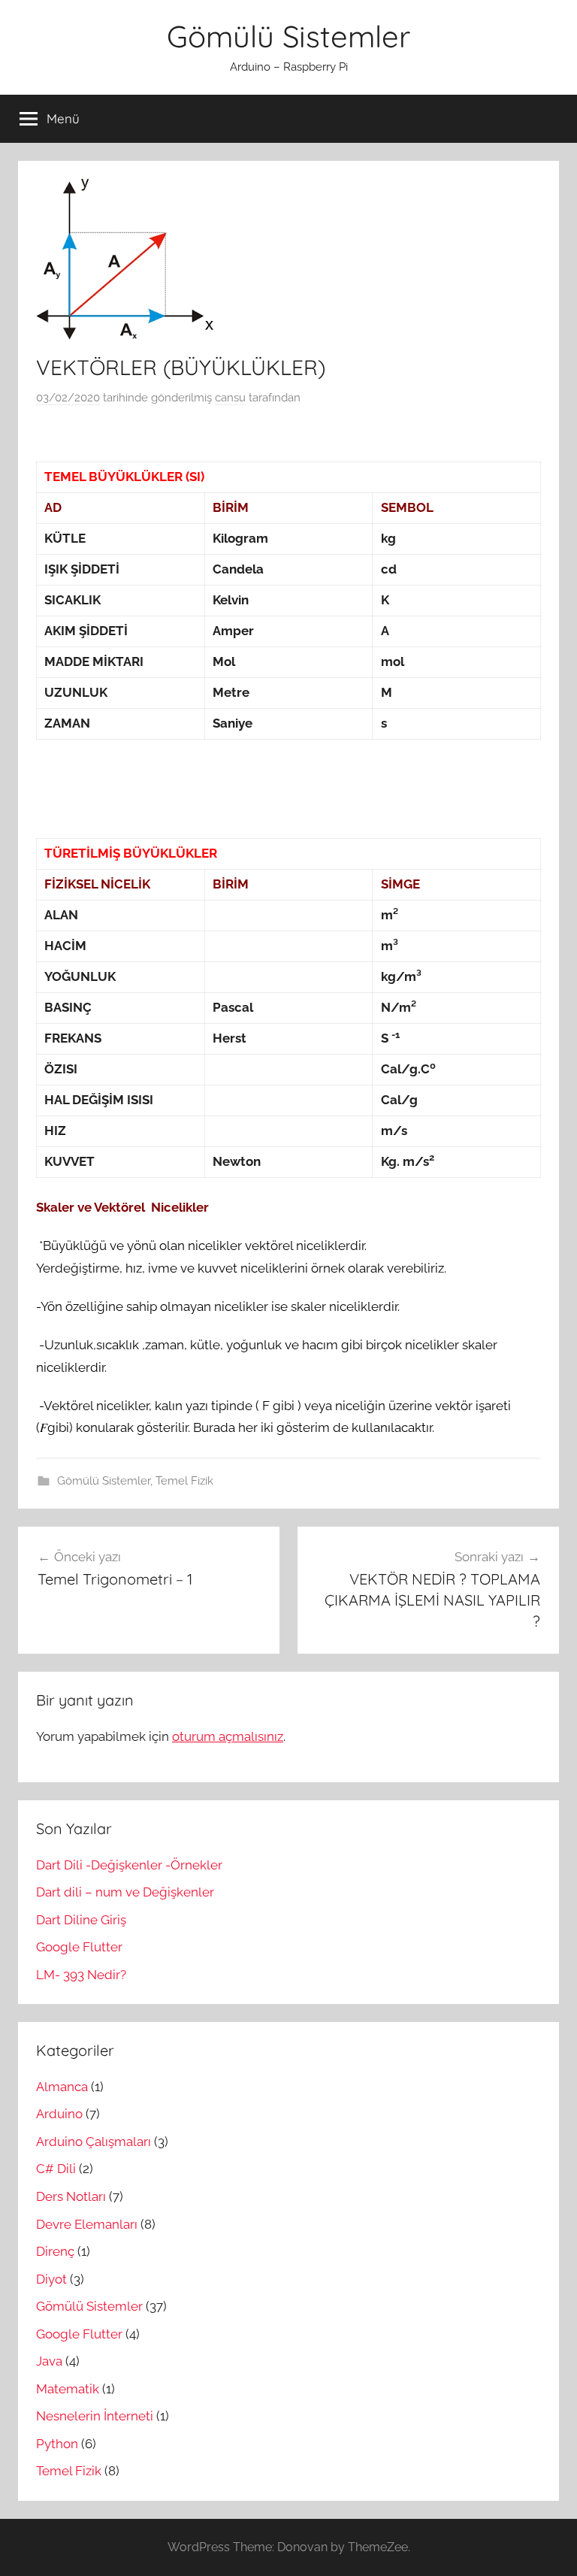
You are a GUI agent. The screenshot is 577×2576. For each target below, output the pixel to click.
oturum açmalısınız (228, 1736)
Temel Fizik (184, 1481)
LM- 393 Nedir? (81, 1975)
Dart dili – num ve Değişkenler (125, 1892)
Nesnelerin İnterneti (95, 2416)
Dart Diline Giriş (81, 1920)
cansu (230, 398)
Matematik (68, 2389)
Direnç (55, 2251)
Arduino (59, 2114)
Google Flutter (79, 1947)
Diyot (51, 2279)
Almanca (62, 2087)
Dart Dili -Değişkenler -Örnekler (129, 1865)
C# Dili (56, 2169)
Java (49, 2361)
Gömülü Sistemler (288, 36)
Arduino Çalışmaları (94, 2142)
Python (57, 2444)
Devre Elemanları (87, 2224)
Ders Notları (71, 2196)
